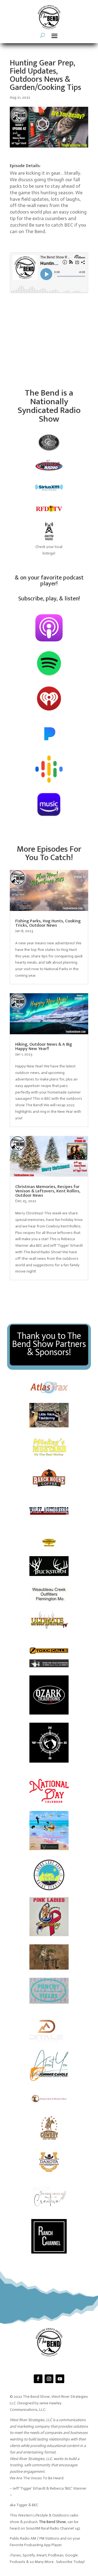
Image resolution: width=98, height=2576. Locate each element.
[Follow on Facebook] (38, 2379)
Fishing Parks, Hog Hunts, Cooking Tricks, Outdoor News (48, 923)
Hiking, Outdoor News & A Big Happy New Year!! (44, 1047)
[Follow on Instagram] (49, 2379)
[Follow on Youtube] (60, 2379)
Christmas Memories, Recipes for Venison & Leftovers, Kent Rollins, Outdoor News (48, 1191)
